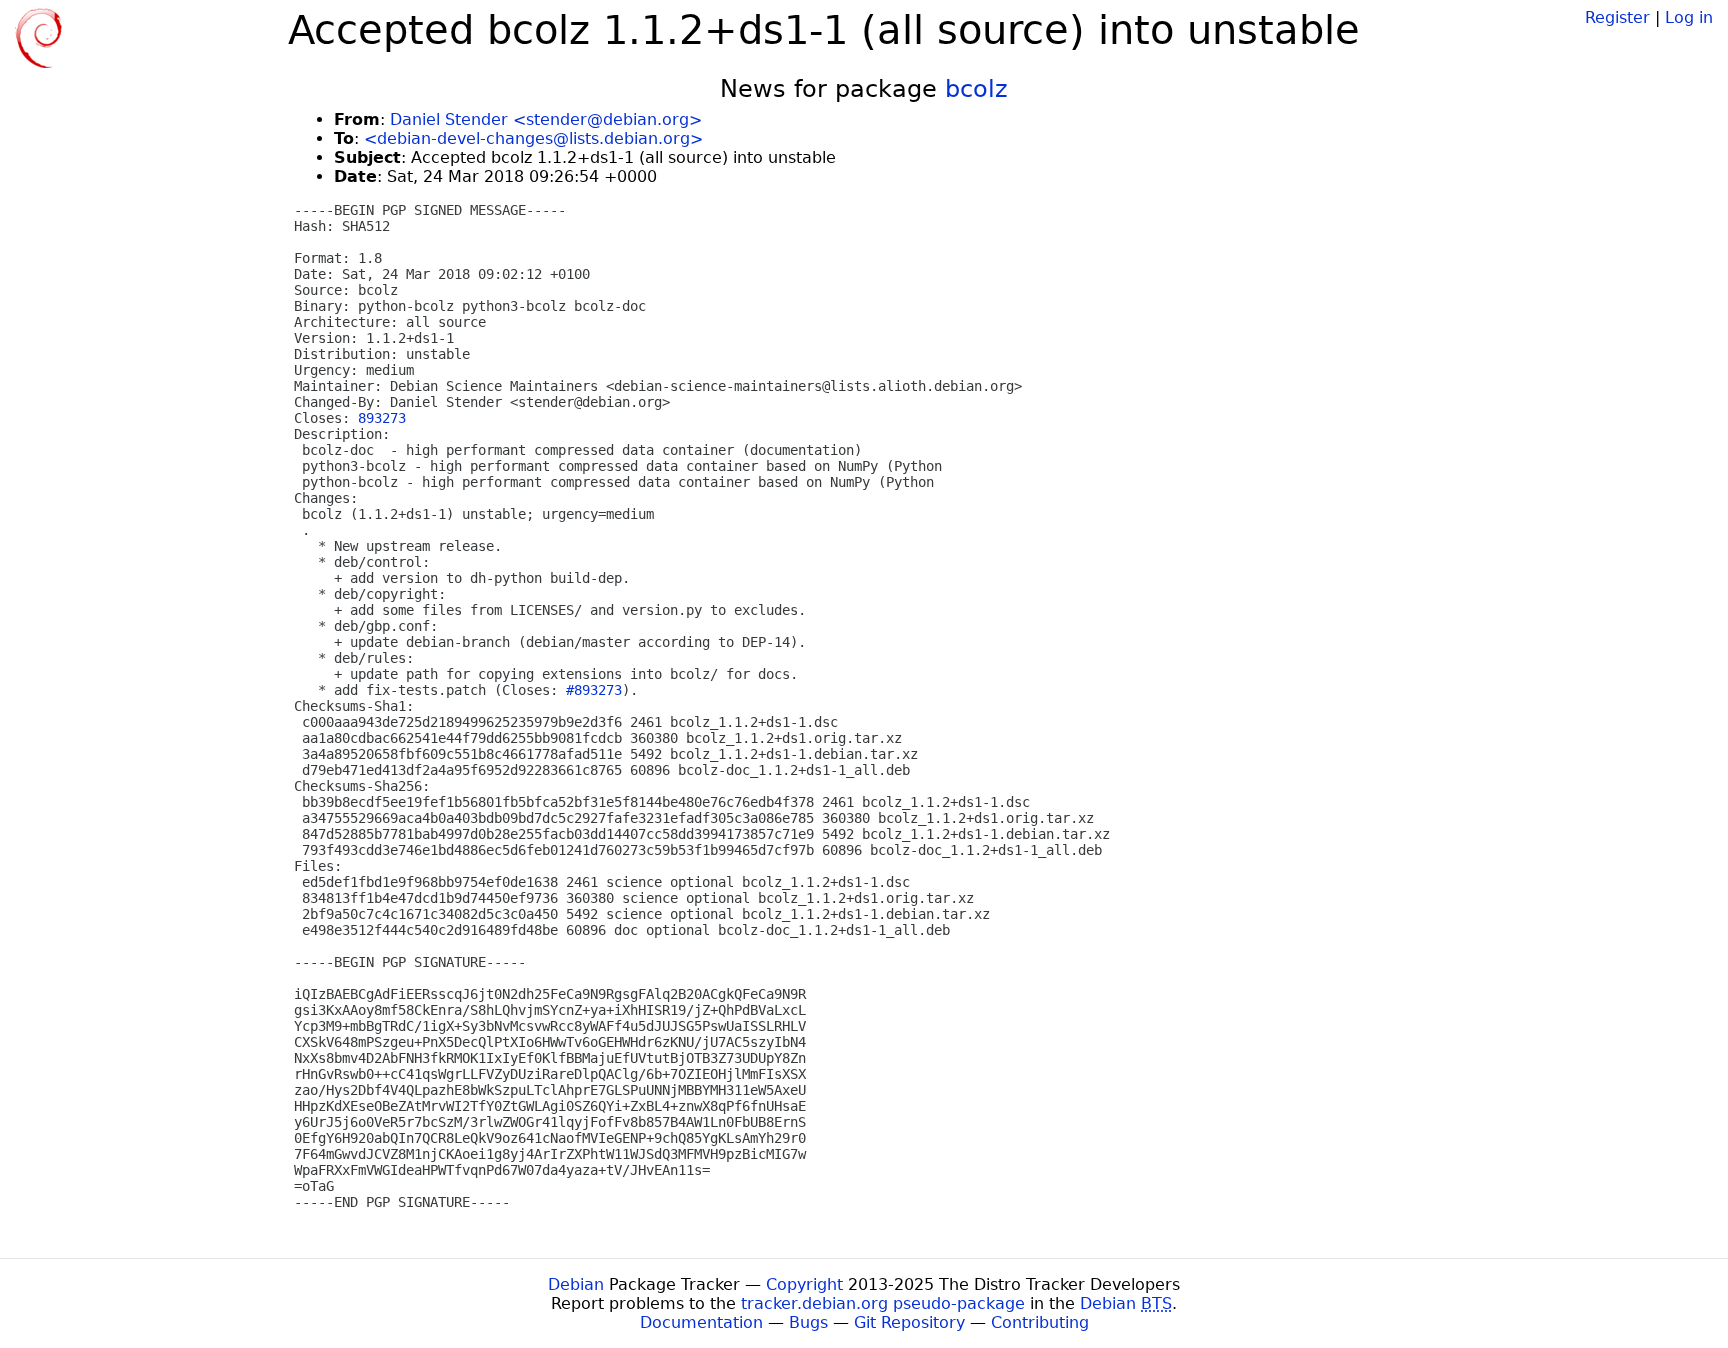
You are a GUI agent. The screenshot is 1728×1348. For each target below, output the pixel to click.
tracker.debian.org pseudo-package (883, 1303)
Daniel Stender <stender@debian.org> (546, 119)
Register (1617, 17)
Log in (1689, 17)
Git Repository (909, 1322)
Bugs (808, 1322)
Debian (576, 1284)
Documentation (701, 1322)
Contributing (1040, 1322)
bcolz (976, 89)
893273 (382, 418)
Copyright (804, 1284)
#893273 (594, 690)
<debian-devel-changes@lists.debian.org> (533, 138)
